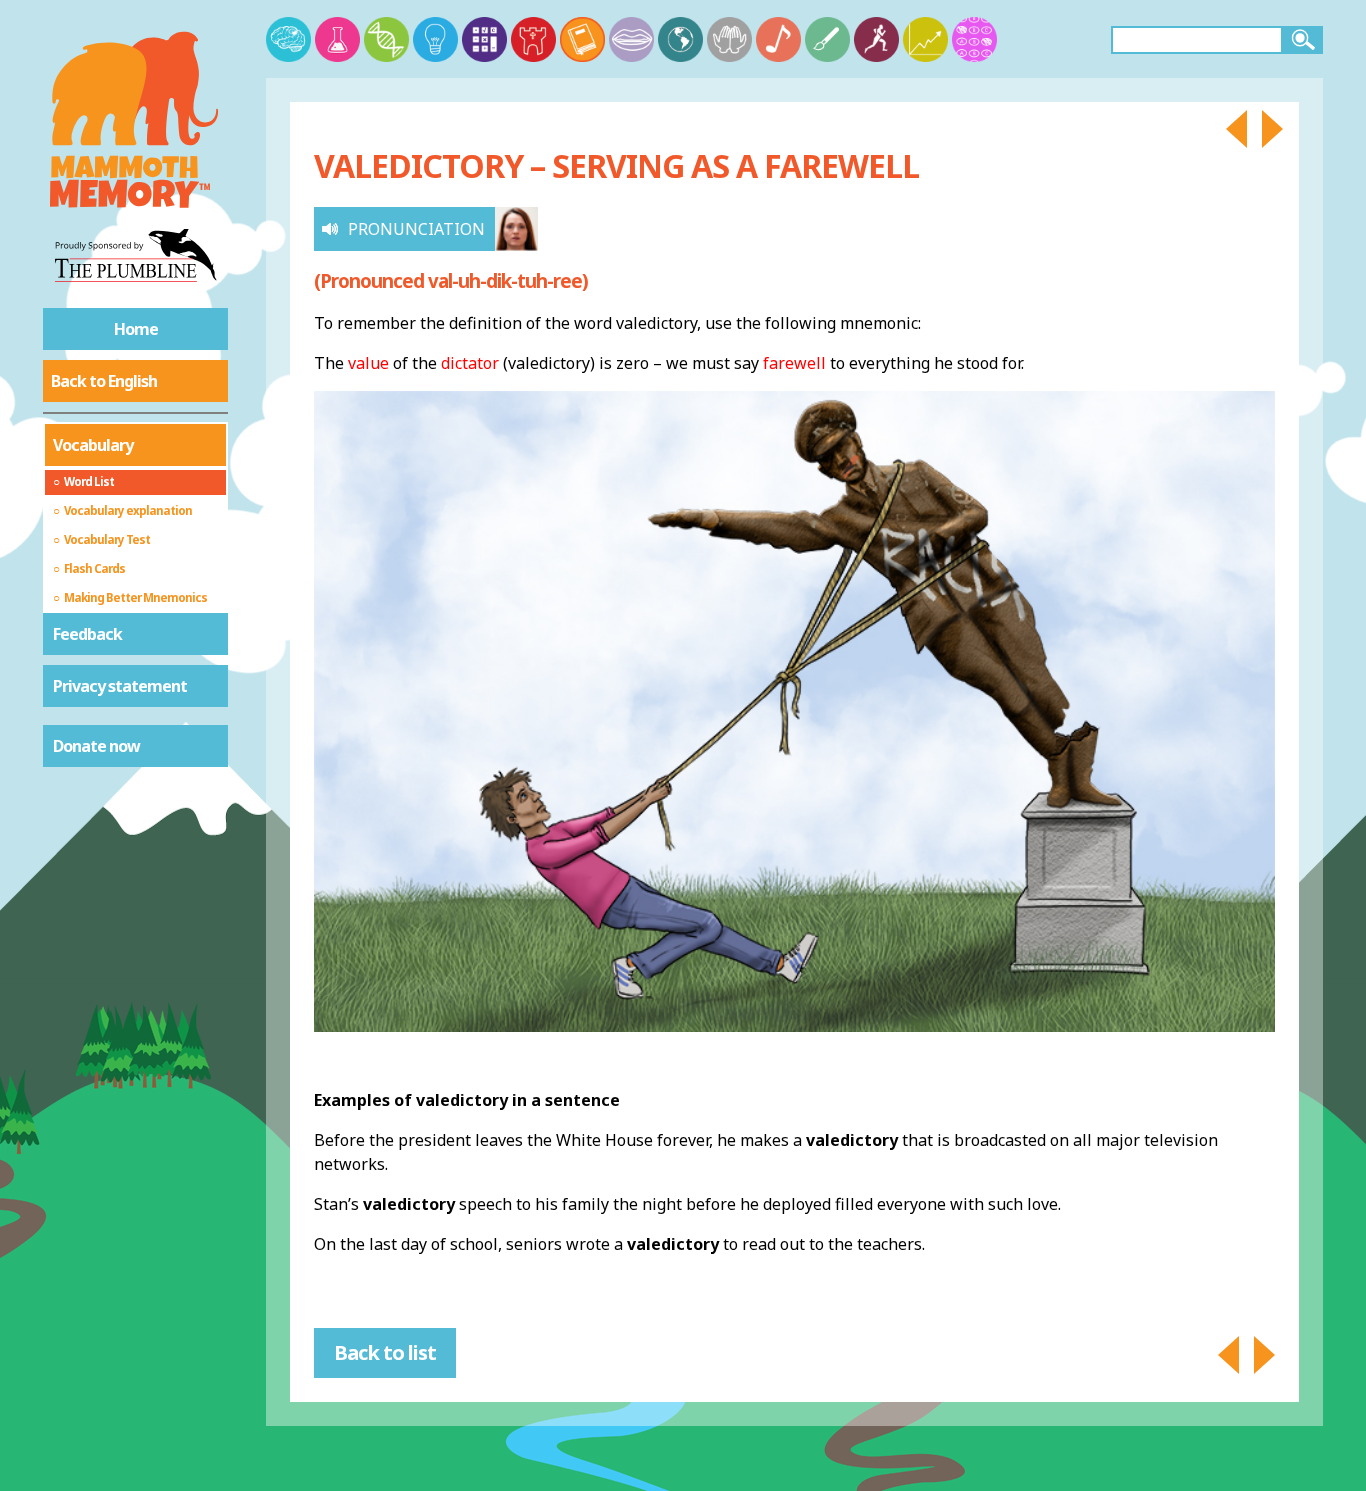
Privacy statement (120, 686)
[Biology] (386, 39)
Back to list (385, 1352)
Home (136, 329)
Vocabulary (93, 445)
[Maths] (484, 39)
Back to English (104, 381)
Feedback (87, 634)
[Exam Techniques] (974, 39)
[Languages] (631, 39)
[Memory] (288, 39)
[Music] (778, 39)
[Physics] (435, 39)
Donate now (96, 746)
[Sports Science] (876, 39)
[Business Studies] (925, 39)
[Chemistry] (337, 39)
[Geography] (680, 39)
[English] (582, 39)
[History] (533, 39)
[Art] (827, 39)
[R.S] (729, 39)
